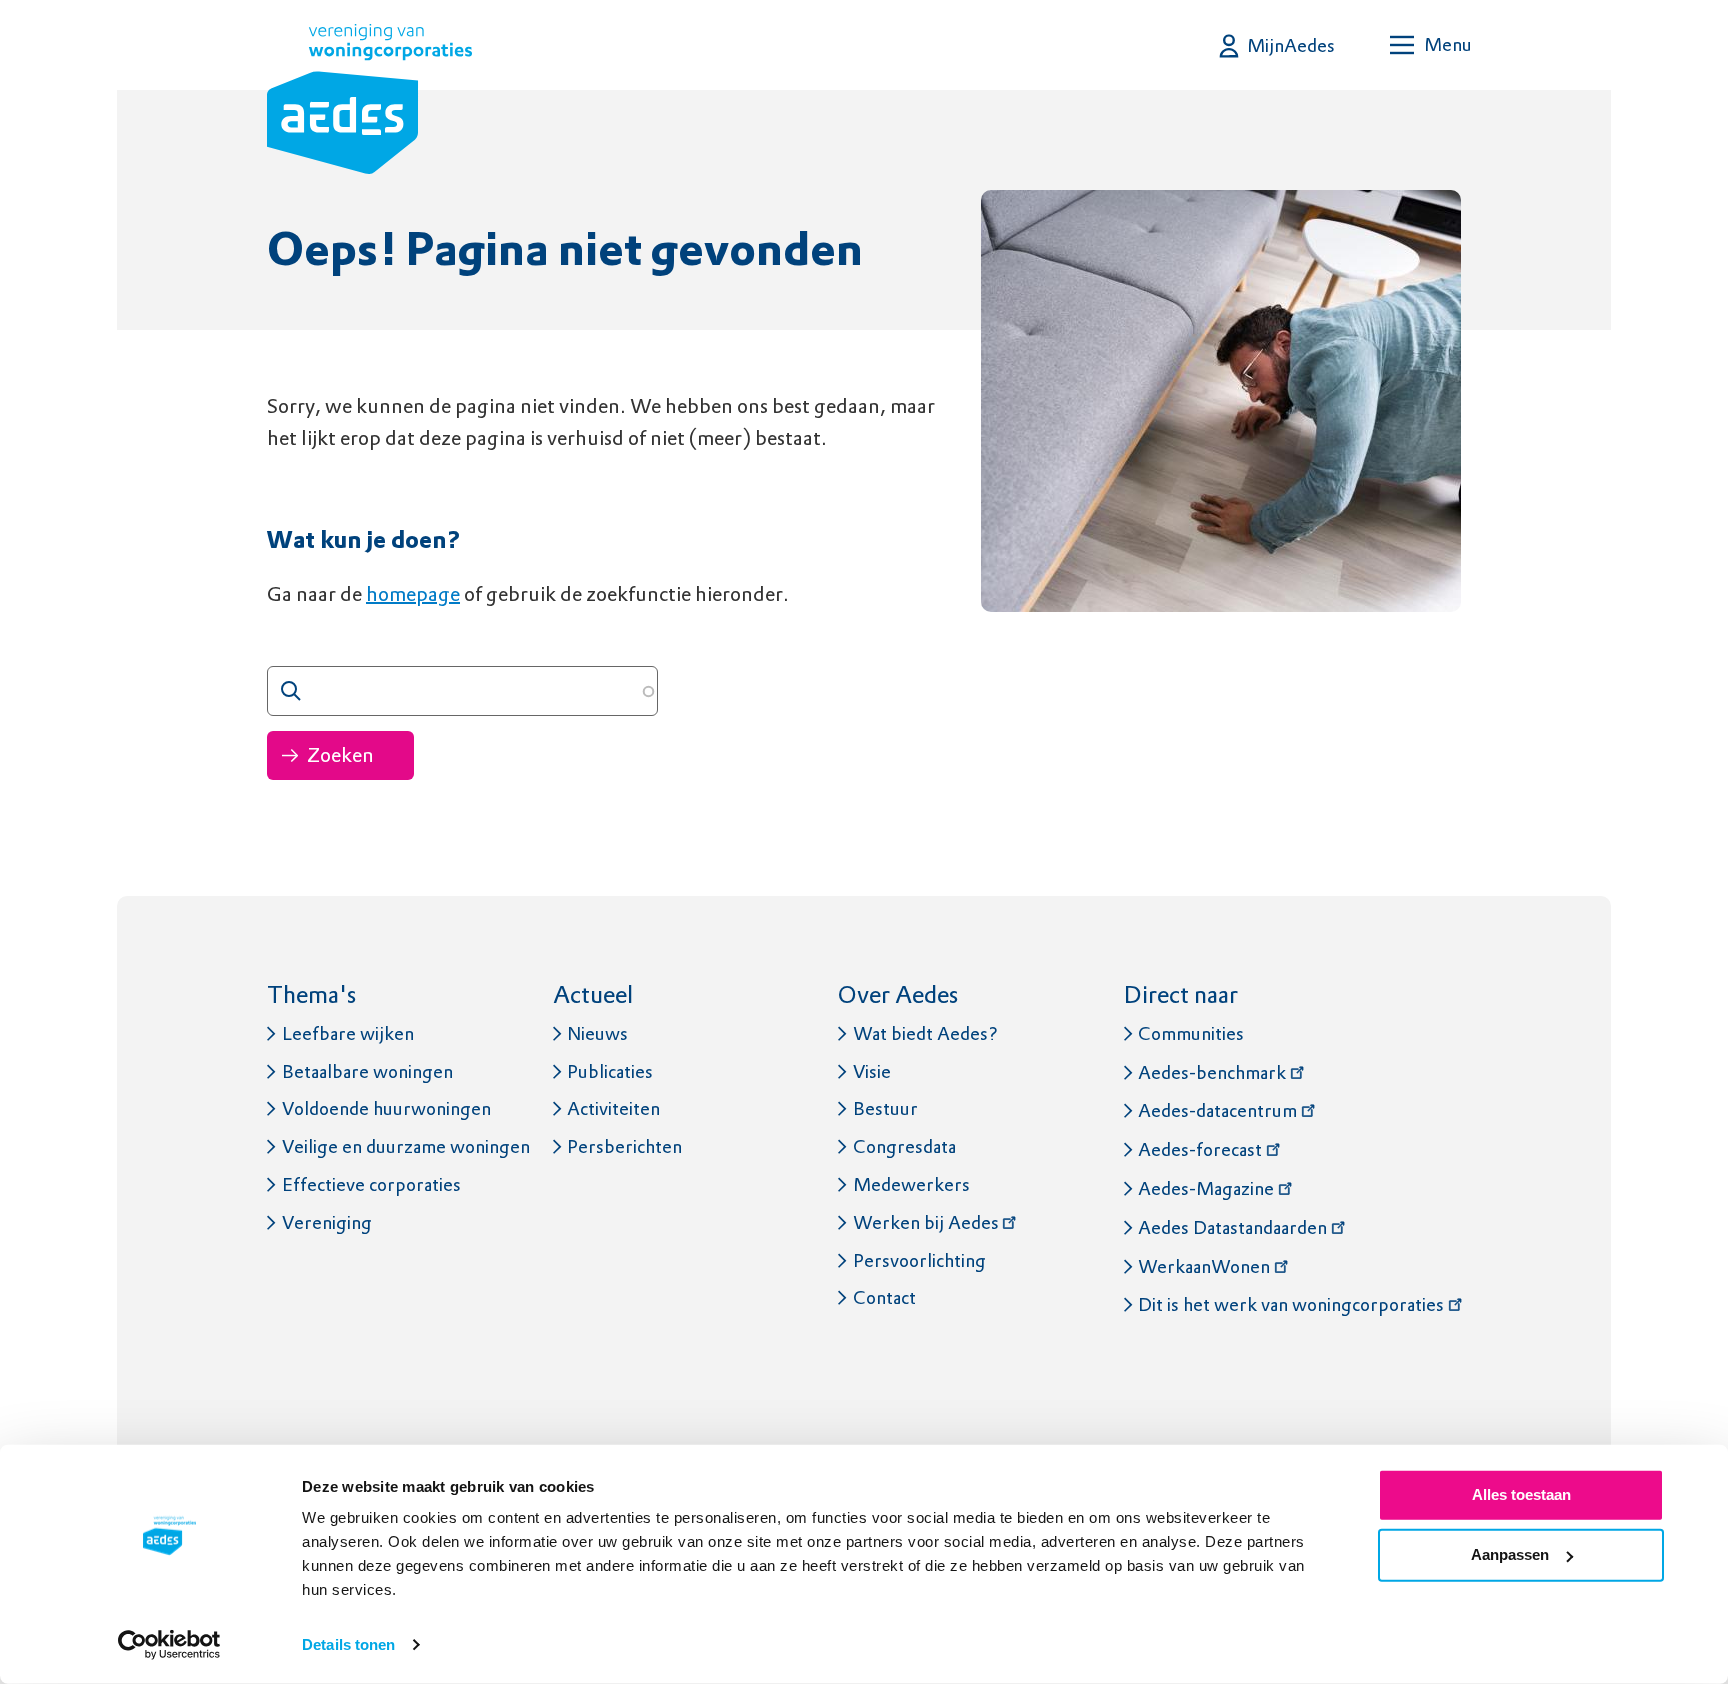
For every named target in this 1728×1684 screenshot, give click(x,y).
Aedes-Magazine (1206, 1188)
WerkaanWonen (1204, 1266)
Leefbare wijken (348, 1033)
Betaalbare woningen (367, 1071)
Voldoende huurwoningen (386, 1108)
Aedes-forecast (1200, 1149)
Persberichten (624, 1146)
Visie (872, 1071)
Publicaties (610, 1071)
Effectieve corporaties (371, 1184)
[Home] (369, 103)
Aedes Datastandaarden (1232, 1227)
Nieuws (597, 1033)
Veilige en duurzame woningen (406, 1146)
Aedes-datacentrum (1217, 1110)
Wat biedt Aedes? (925, 1033)
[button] (1278, 45)
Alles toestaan (1521, 1494)
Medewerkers (911, 1184)
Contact (884, 1297)
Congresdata (904, 1146)
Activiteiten (613, 1108)
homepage (413, 594)
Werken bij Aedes (926, 1222)
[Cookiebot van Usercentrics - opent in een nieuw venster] (169, 1645)
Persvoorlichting (919, 1260)
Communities (1191, 1033)
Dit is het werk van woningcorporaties (1291, 1304)
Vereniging (327, 1222)
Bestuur (885, 1108)
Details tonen (348, 1644)
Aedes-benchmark (1212, 1072)
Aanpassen (1510, 1554)
